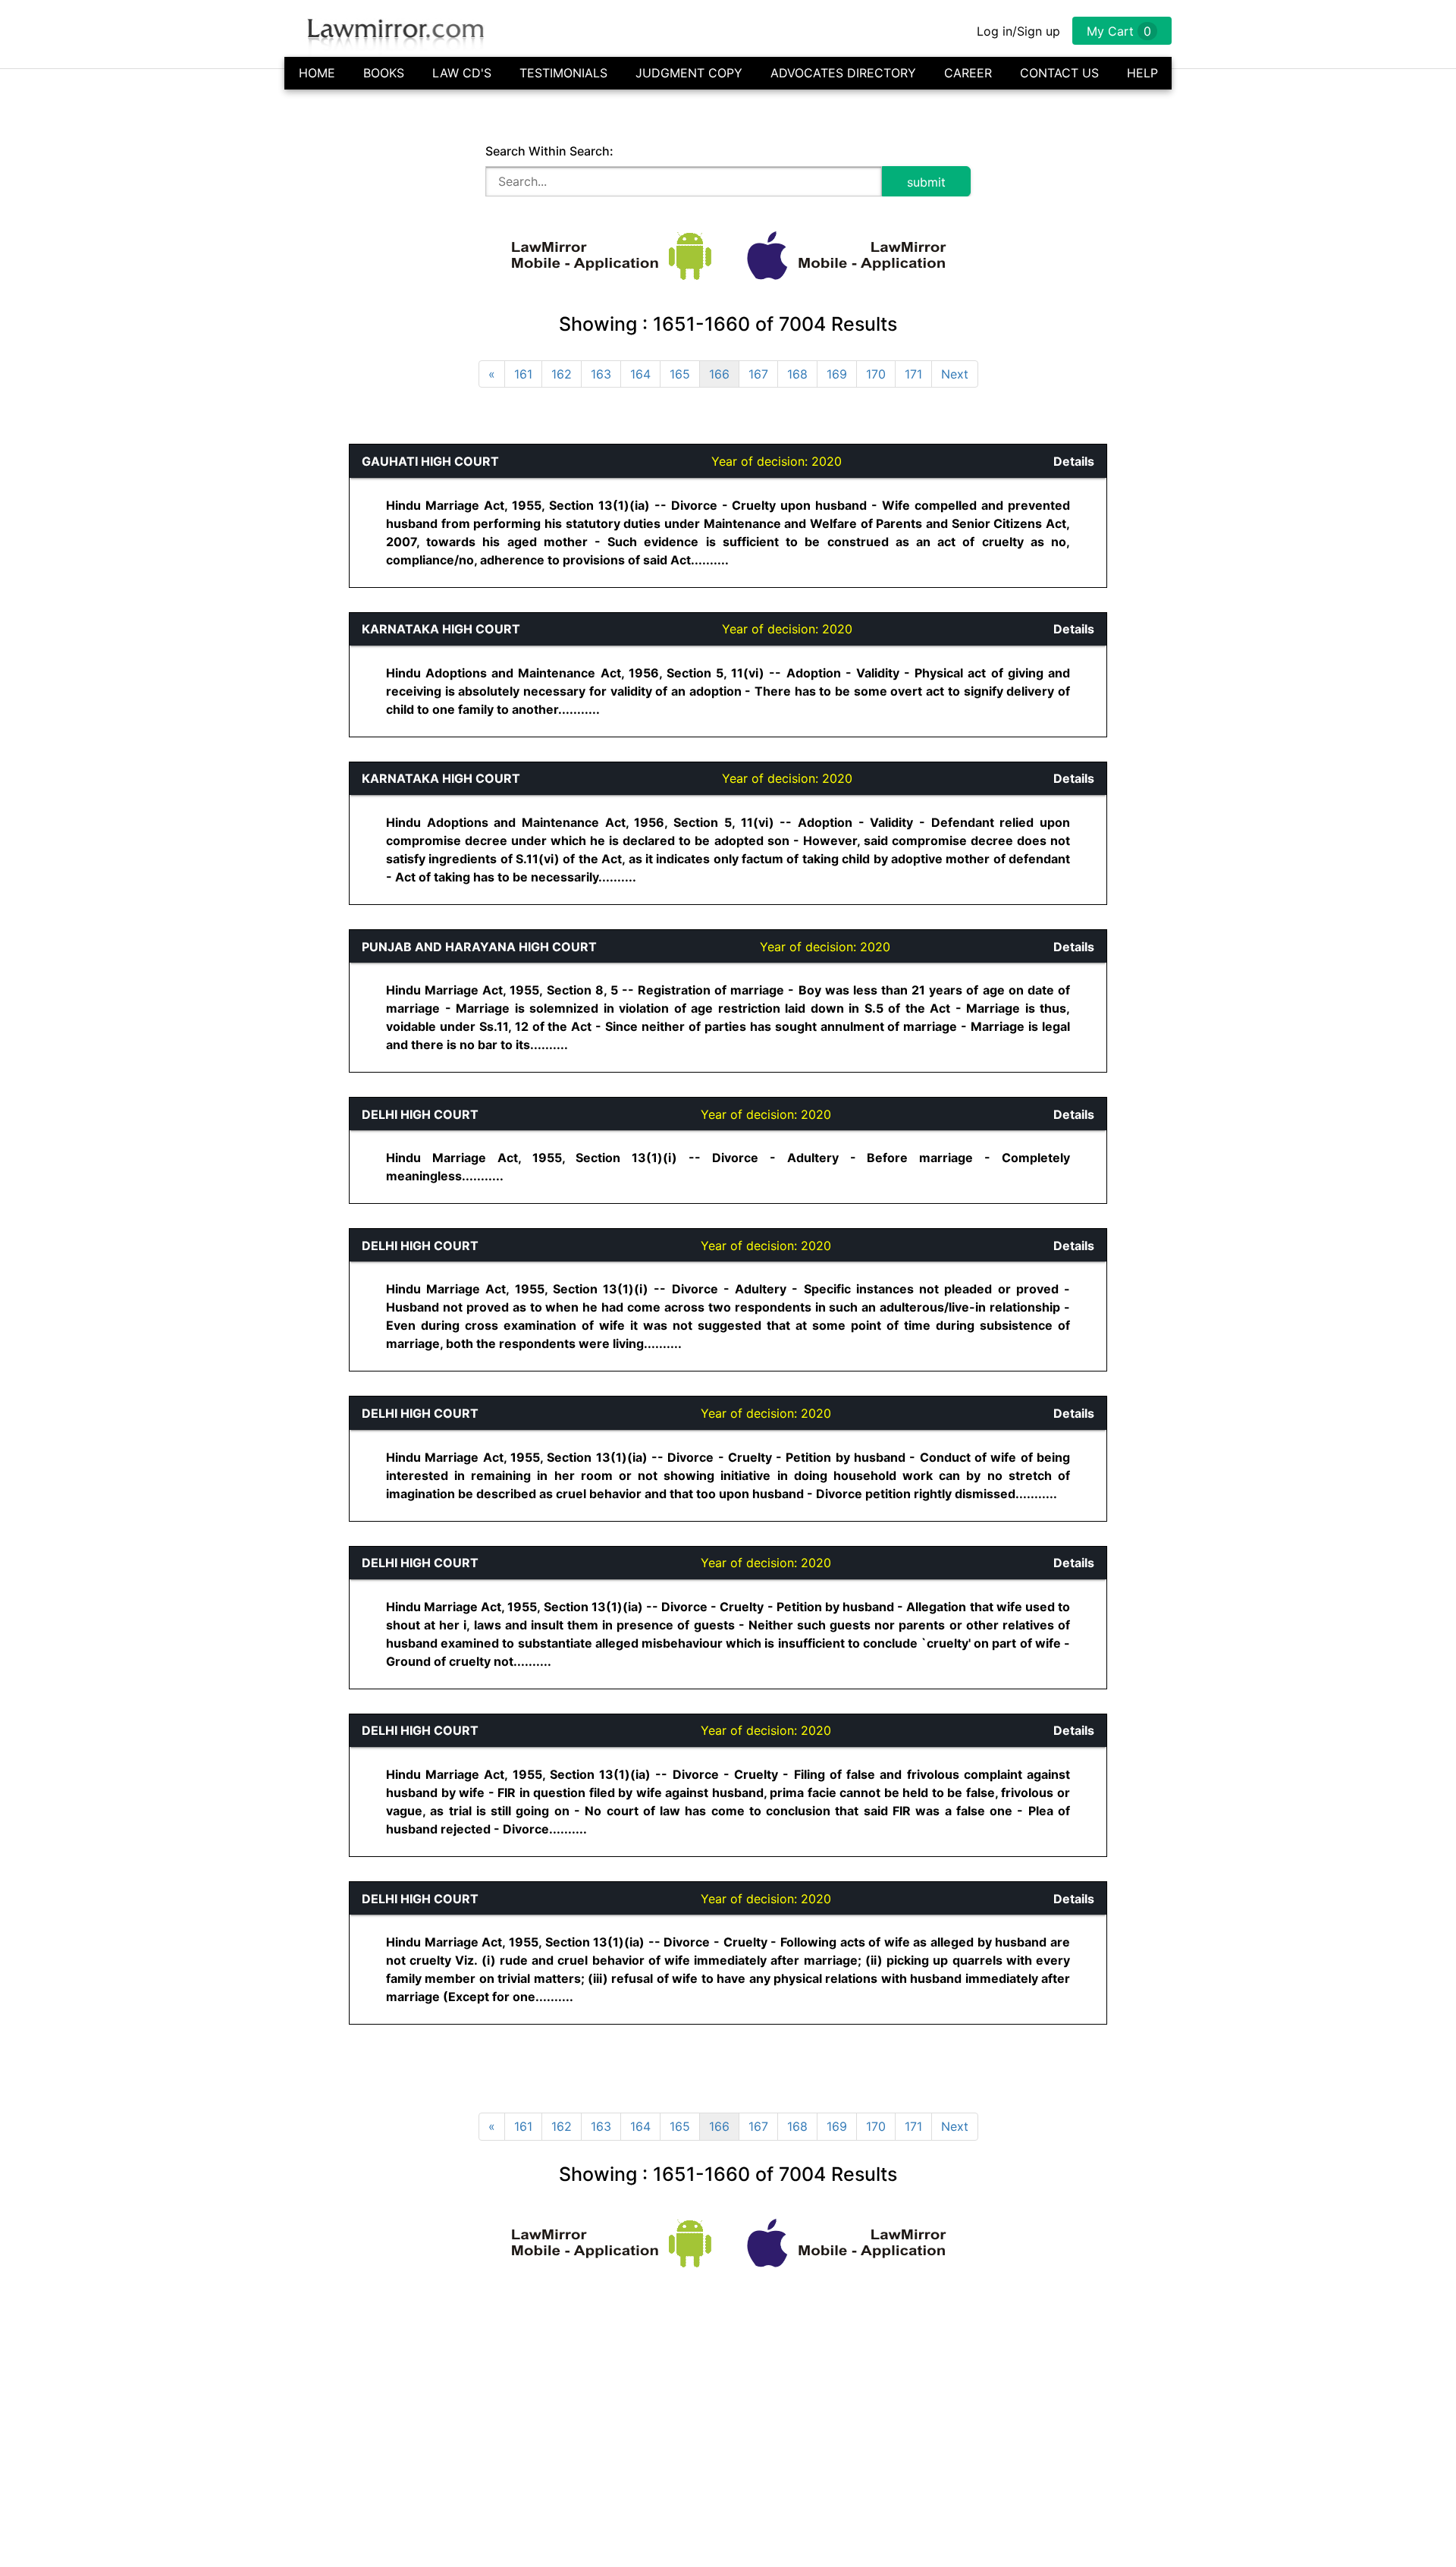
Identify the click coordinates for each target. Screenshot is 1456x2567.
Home (317, 73)
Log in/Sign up (1018, 31)
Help (1142, 73)
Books (384, 73)
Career (968, 73)
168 (797, 374)
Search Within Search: (549, 151)
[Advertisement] (80, 671)
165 (680, 374)
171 (913, 374)
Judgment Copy (689, 73)
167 (758, 374)
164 (640, 374)
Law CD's (462, 73)
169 (837, 374)
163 (601, 374)
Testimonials (563, 73)
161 (523, 374)
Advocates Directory (843, 73)
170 (876, 374)
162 (562, 374)
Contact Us (1059, 73)
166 (719, 374)
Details (1074, 461)
